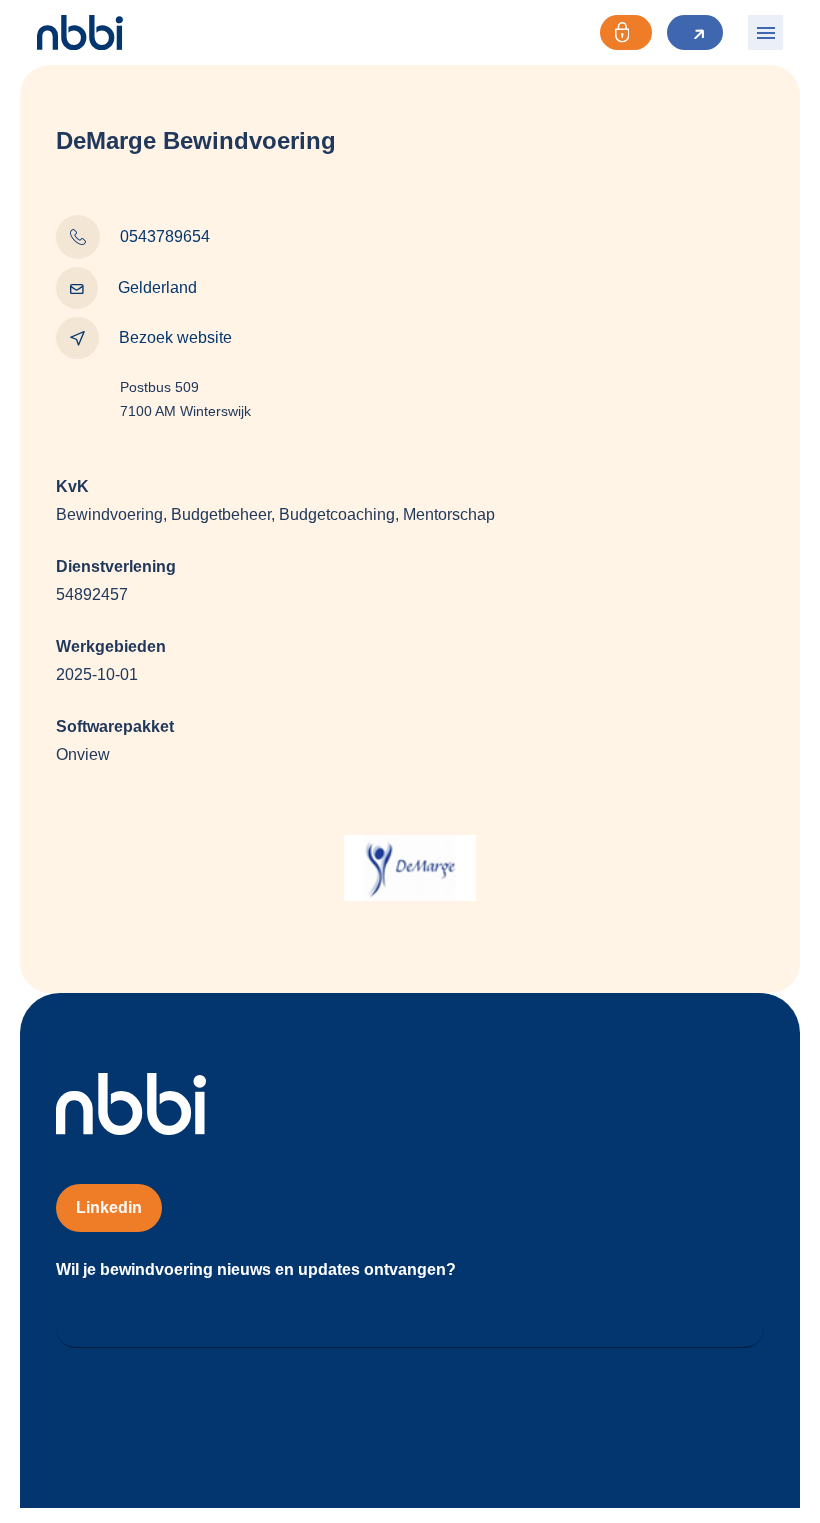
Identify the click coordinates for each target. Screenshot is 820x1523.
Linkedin (109, 1207)
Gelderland (157, 287)
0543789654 (165, 236)
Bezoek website (175, 337)
